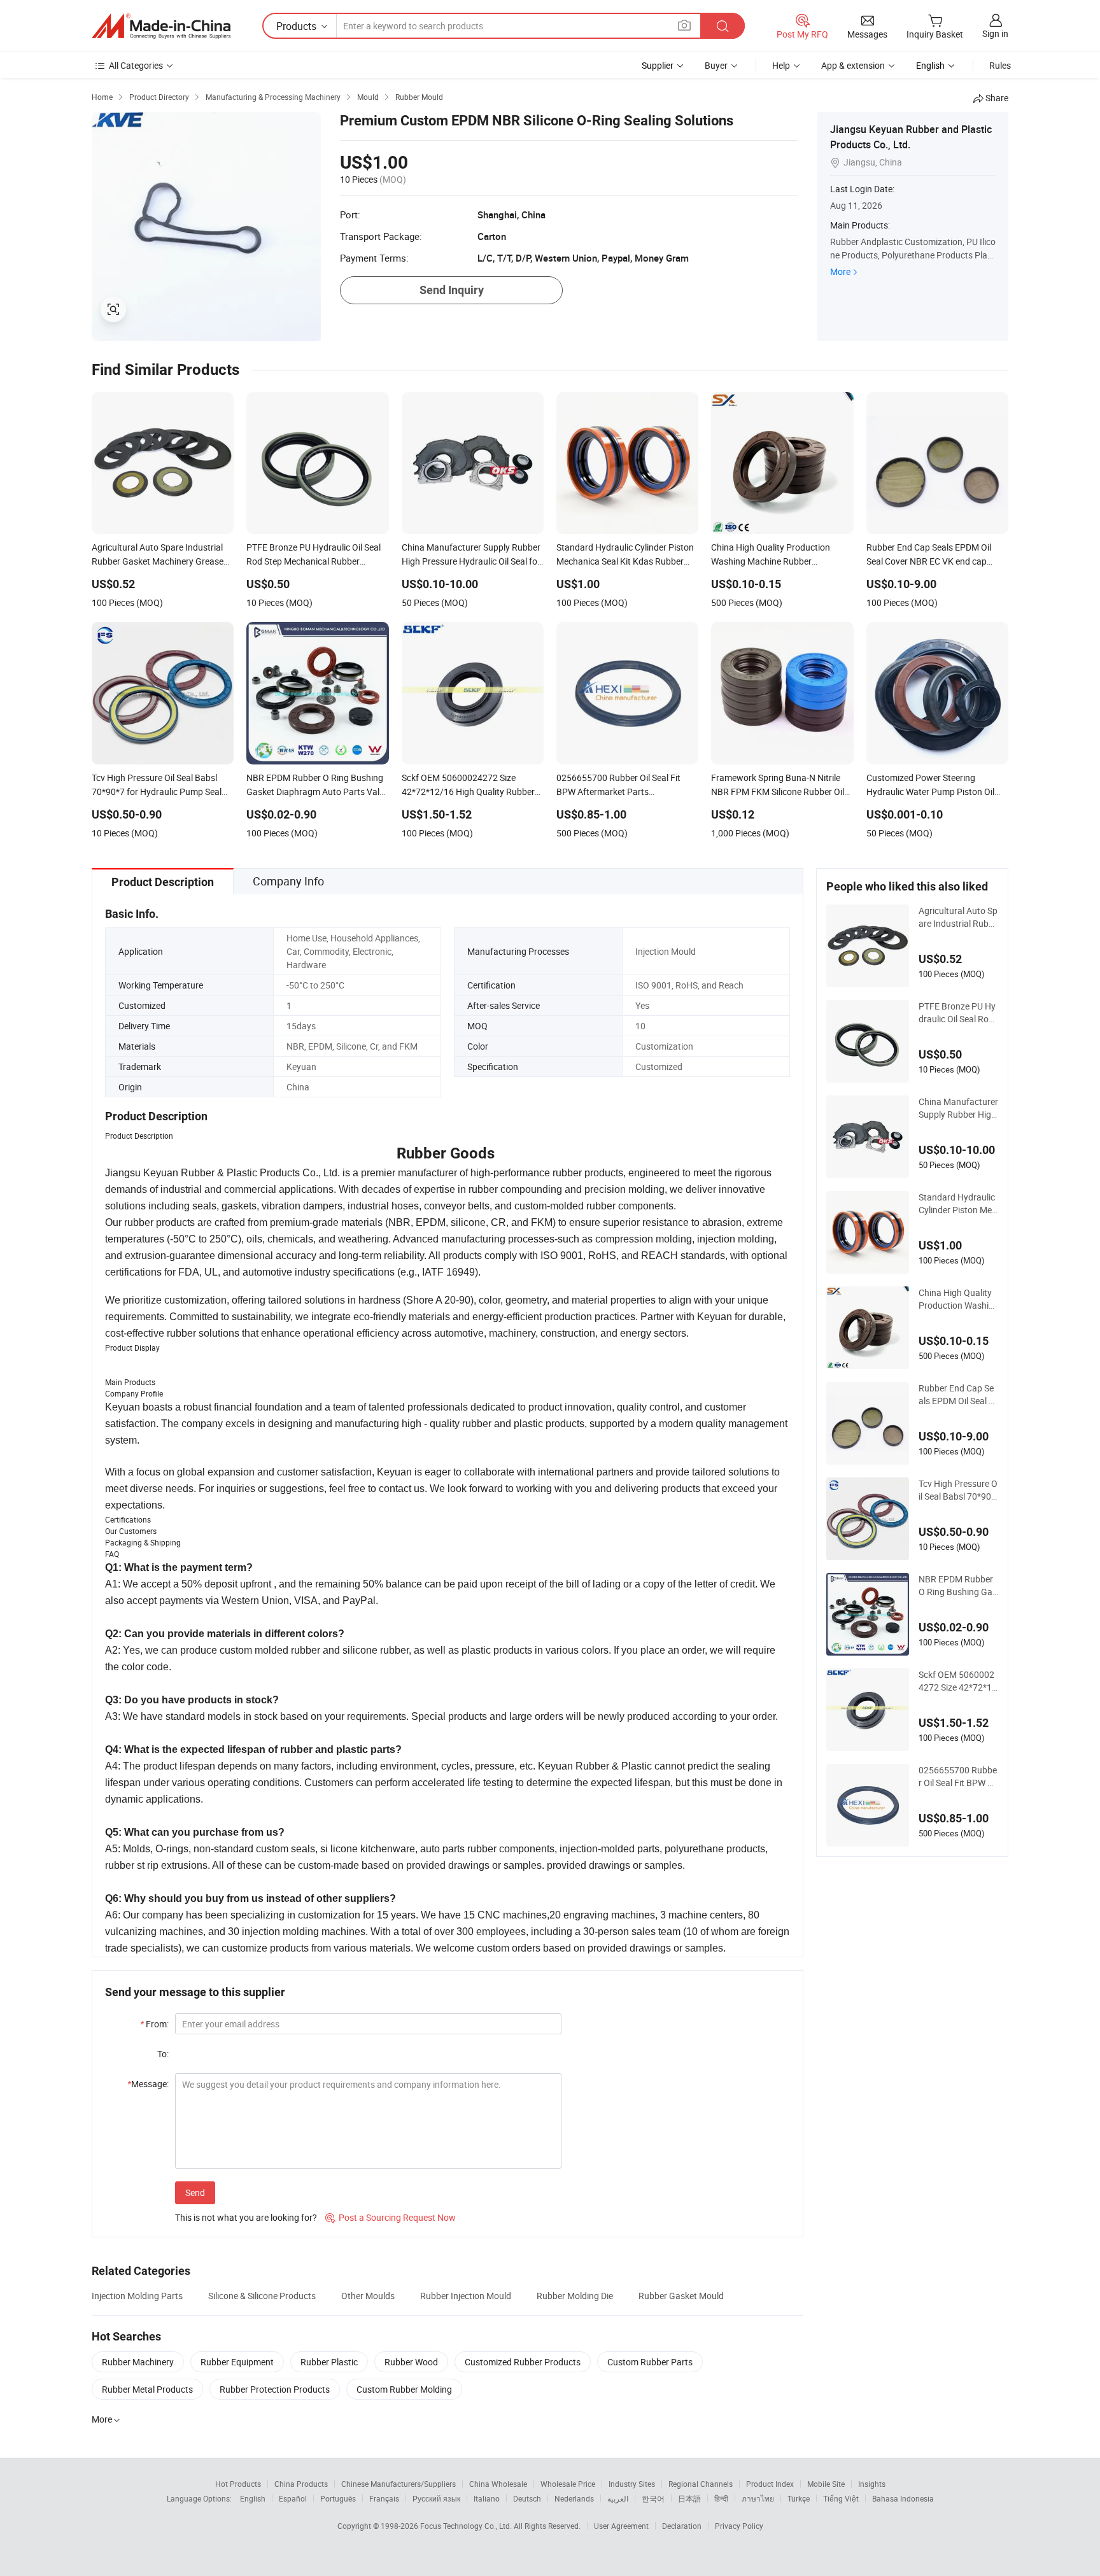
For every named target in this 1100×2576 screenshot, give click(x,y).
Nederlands (574, 2498)
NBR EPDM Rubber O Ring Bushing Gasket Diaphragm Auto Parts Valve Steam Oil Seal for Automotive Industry (958, 1586)
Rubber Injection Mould (466, 2296)
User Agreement (621, 2526)
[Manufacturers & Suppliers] (161, 26)
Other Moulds (368, 2296)
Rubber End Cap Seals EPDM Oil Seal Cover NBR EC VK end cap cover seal (958, 1395)
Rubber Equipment (237, 2362)
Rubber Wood (411, 2362)
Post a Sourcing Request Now (391, 2217)
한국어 (653, 2498)
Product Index (770, 2484)
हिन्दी (721, 2498)
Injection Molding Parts (137, 2296)
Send (195, 2192)
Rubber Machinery (138, 2362)
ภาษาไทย (758, 2498)
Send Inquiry (452, 290)
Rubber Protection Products (275, 2389)
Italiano (487, 2498)
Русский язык (436, 2498)
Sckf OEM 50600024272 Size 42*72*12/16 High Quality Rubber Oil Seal (957, 1681)
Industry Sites (632, 2484)
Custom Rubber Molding (404, 2389)
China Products (301, 2484)
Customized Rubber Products (523, 2362)
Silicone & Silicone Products (262, 2296)
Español (293, 2498)
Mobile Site (826, 2484)
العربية (618, 2498)
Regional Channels (701, 2484)
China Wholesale (498, 2484)
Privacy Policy (739, 2526)
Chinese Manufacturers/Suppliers (398, 2484)
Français (384, 2498)
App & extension (853, 65)
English (253, 2498)
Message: (148, 2084)
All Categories (136, 65)
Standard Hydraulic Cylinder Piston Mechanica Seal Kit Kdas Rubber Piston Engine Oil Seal (958, 1204)
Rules (1000, 65)
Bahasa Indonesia (903, 2498)
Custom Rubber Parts (650, 2362)
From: (154, 2024)
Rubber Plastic (329, 2362)
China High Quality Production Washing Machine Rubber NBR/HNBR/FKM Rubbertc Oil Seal (958, 1299)
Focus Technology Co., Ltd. (467, 2526)
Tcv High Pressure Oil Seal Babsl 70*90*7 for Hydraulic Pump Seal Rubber (958, 1490)
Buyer (716, 65)
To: (163, 2054)
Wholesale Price (568, 2484)
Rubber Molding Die (575, 2296)
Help (781, 65)
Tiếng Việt (841, 2498)
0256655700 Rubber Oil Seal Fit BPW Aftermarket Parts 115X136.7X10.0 (958, 1777)
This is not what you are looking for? (246, 2217)
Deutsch (527, 2498)
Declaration (682, 2526)
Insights (872, 2484)
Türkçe (799, 2498)
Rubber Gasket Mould (681, 2296)
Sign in (995, 33)
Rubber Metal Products (147, 2389)
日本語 (689, 2498)
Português (338, 2498)
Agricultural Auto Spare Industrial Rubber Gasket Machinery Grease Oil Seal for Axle (958, 917)
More (840, 271)
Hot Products (238, 2484)
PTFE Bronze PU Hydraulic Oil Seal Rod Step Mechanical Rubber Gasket (957, 1013)
